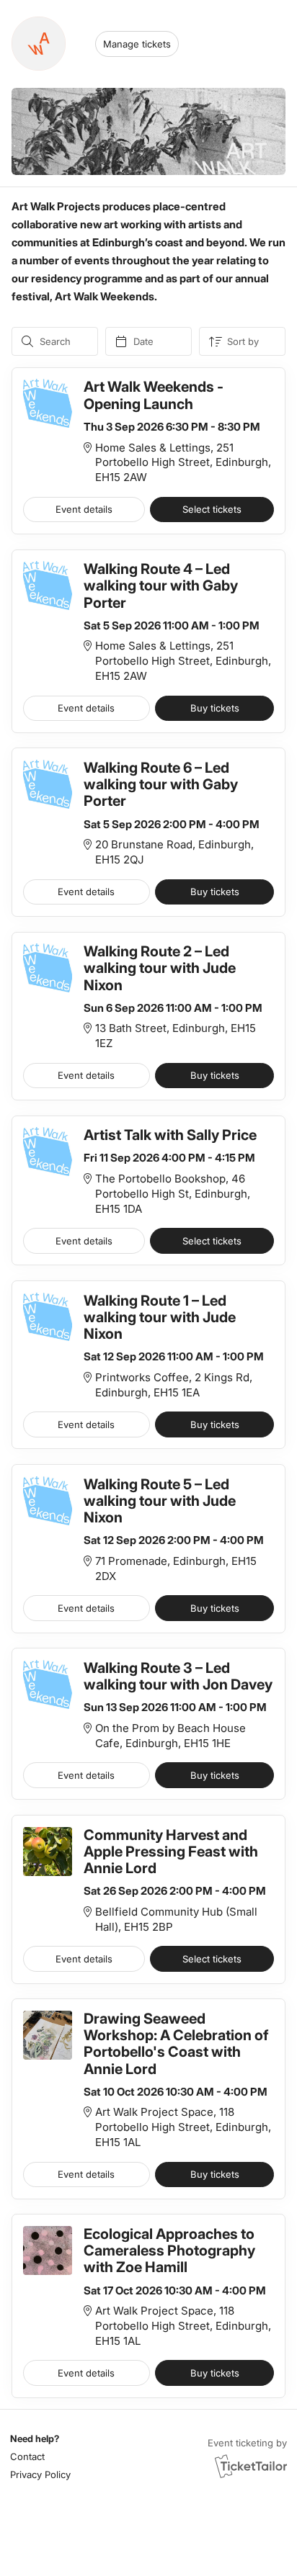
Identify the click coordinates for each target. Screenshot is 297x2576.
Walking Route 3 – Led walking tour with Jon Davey (178, 1676)
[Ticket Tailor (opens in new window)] (251, 2466)
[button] (39, 2457)
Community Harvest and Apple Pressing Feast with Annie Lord (171, 1852)
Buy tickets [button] (215, 708)
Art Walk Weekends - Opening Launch (154, 395)
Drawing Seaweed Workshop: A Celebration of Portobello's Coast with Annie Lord (176, 2044)
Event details (84, 509)
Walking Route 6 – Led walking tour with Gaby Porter (161, 784)
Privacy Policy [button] (40, 2474)
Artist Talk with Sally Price (170, 1135)
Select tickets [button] (212, 509)
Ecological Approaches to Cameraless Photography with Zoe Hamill (169, 2250)
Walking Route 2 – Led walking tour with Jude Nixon (160, 968)
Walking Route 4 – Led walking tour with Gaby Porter (161, 585)
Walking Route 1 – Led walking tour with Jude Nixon (160, 1317)
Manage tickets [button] (137, 44)
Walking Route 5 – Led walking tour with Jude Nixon (160, 1501)
